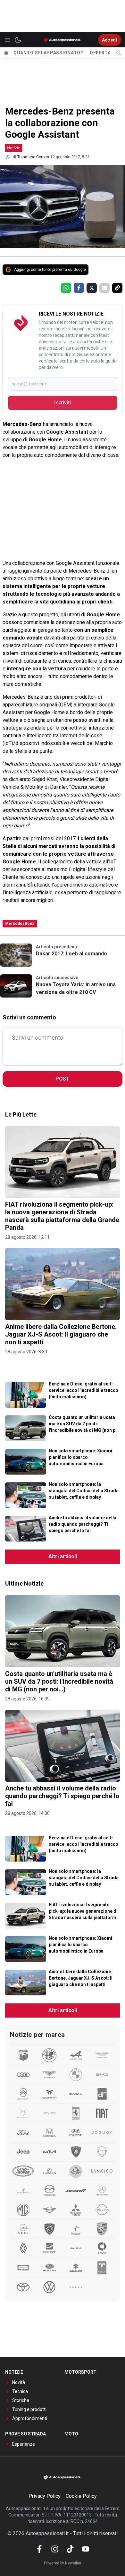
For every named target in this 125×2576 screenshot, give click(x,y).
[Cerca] (119, 53)
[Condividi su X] (92, 288)
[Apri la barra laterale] (8, 40)
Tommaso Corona (33, 157)
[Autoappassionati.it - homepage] (63, 40)
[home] (6, 53)
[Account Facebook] (39, 2549)
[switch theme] (18, 40)
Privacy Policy (45, 2496)
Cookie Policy (81, 2496)
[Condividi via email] (104, 288)
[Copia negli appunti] (117, 288)
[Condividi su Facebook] (79, 288)
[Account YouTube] (86, 2549)
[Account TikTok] (70, 2549)
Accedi (110, 40)
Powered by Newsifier (63, 2563)
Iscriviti (63, 403)
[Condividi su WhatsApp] (66, 288)
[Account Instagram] (55, 2549)
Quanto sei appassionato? (48, 53)
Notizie (14, 148)
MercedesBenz (20, 924)
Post (63, 1079)
